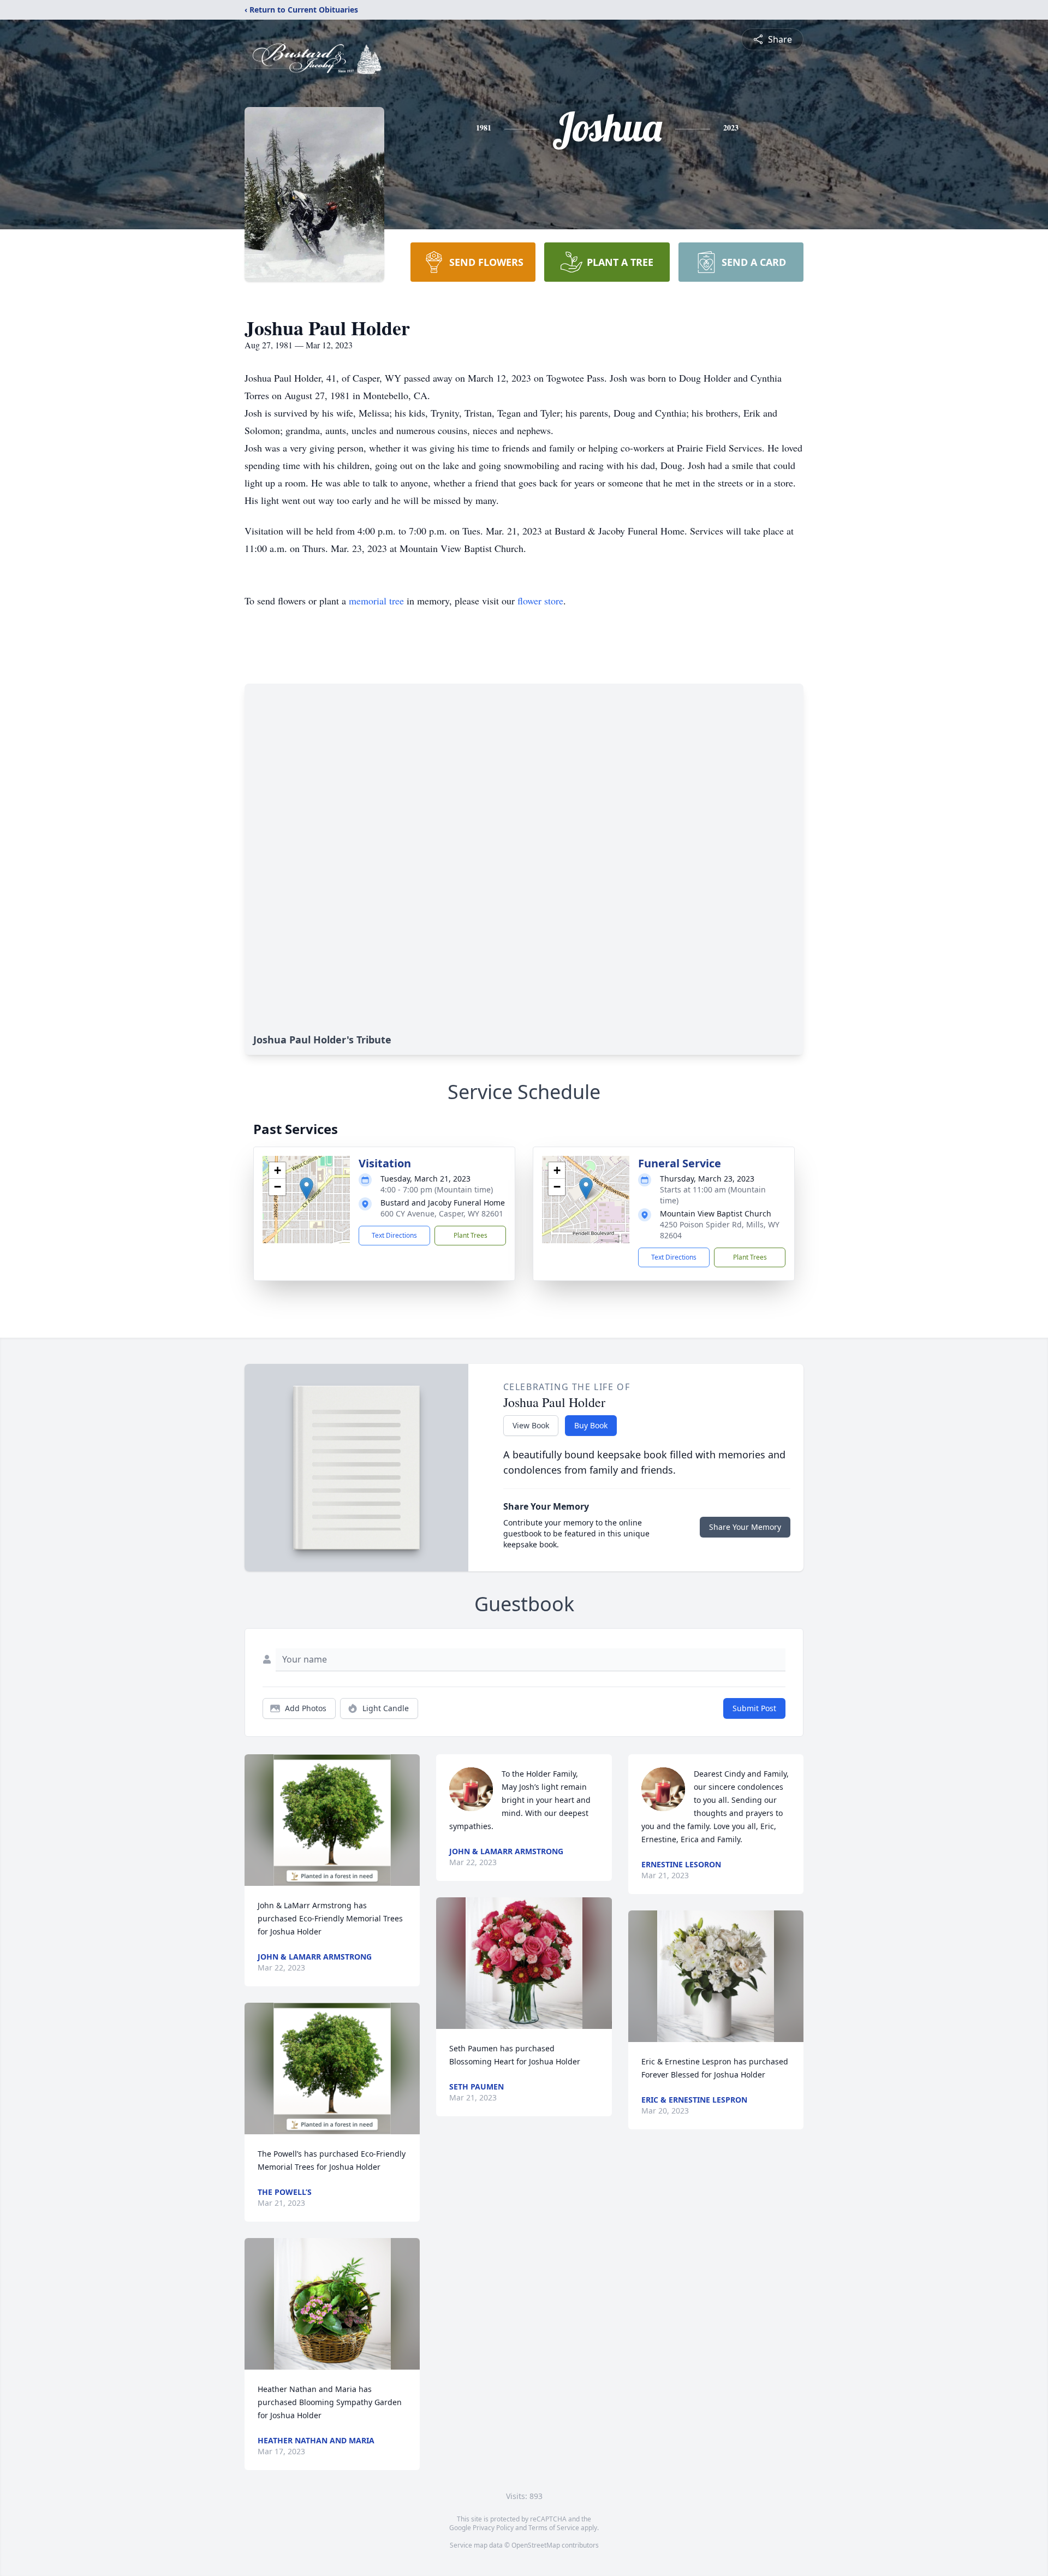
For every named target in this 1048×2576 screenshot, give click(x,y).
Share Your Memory (745, 1527)
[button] (306, 1188)
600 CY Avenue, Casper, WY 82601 (442, 1213)
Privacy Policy (493, 2528)
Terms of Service (554, 2528)
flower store (540, 601)
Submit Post (754, 1708)
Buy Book (591, 1425)
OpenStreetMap (536, 2545)
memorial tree (376, 601)
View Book (531, 1425)
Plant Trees (471, 1235)
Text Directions (394, 1235)
